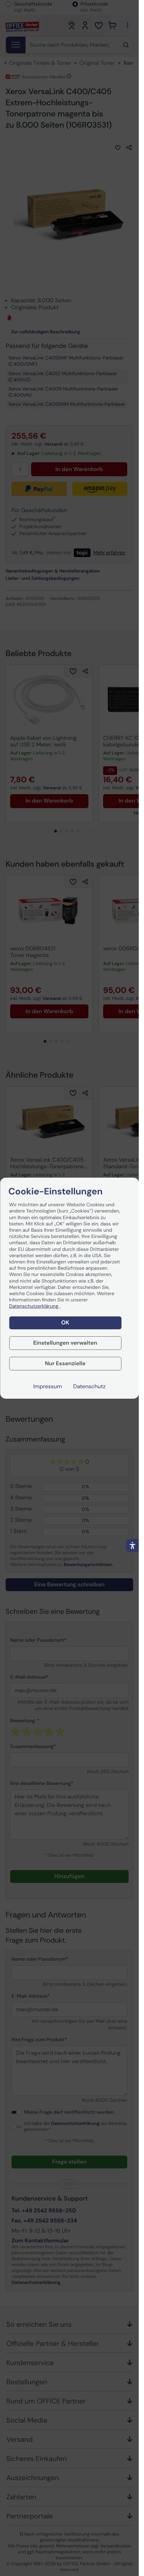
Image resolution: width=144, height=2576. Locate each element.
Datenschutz (89, 1386)
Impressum (48, 1386)
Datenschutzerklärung (34, 1306)
